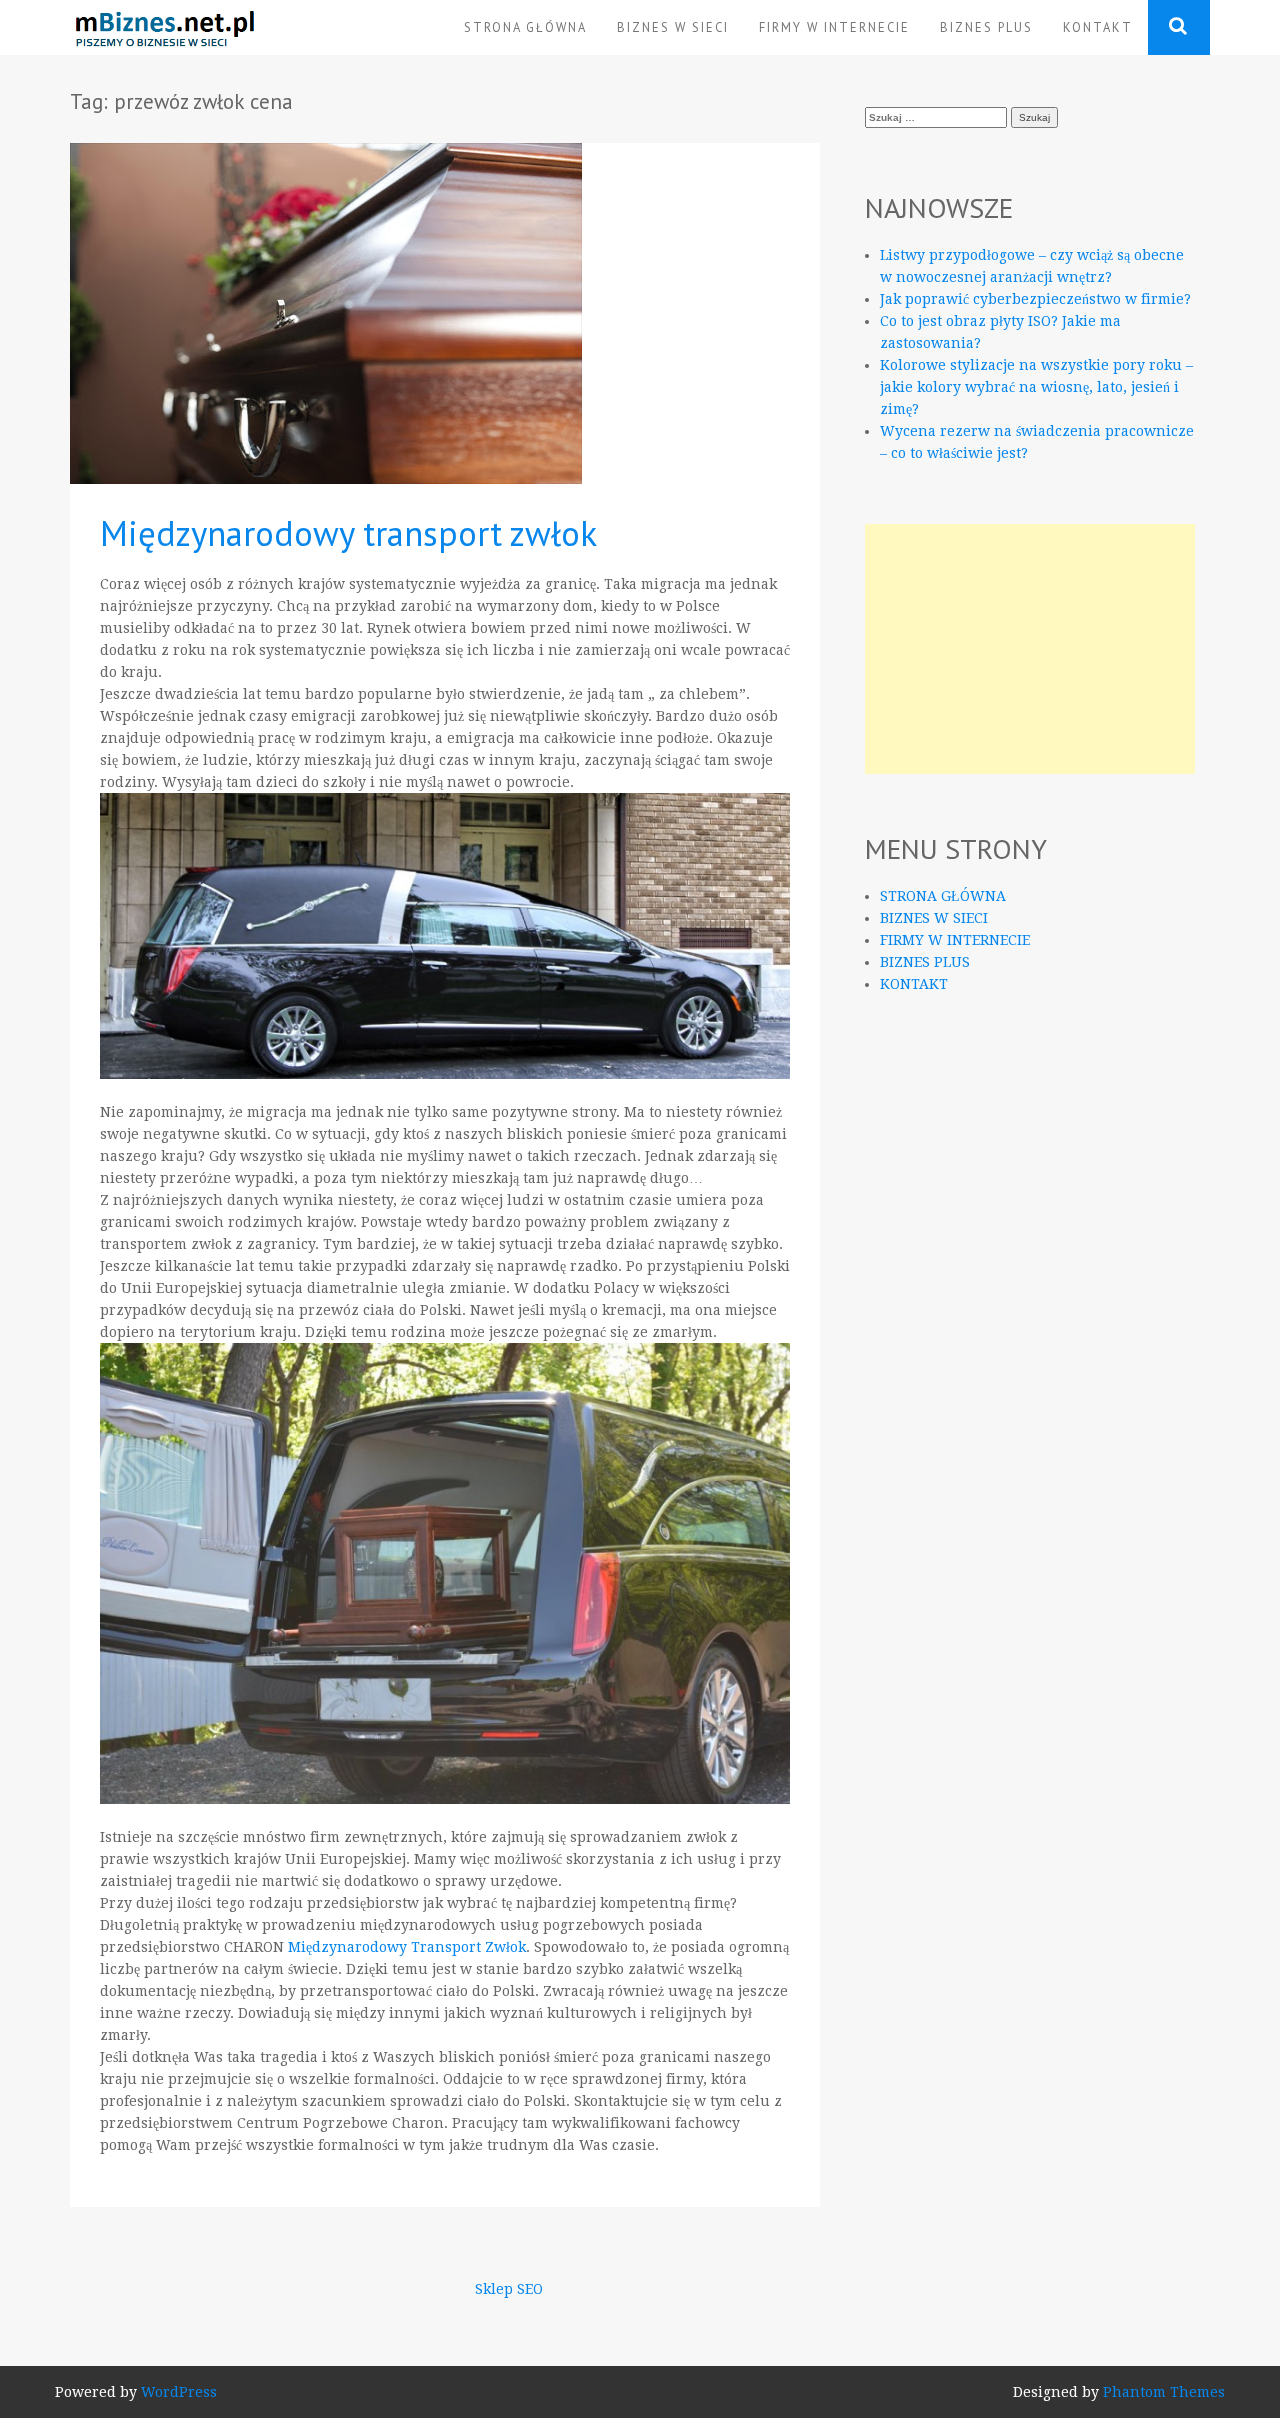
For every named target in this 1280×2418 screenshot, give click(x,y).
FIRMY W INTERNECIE (834, 27)
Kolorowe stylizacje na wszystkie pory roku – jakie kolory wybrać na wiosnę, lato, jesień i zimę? (1036, 387)
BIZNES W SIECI (673, 27)
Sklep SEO (509, 2289)
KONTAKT (1098, 27)
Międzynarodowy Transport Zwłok (407, 1947)
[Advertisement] (1030, 649)
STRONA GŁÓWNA (525, 27)
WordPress (179, 2392)
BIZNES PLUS (986, 27)
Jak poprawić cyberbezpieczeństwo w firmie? (1035, 299)
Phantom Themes (1164, 2392)
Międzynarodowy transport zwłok (348, 533)
